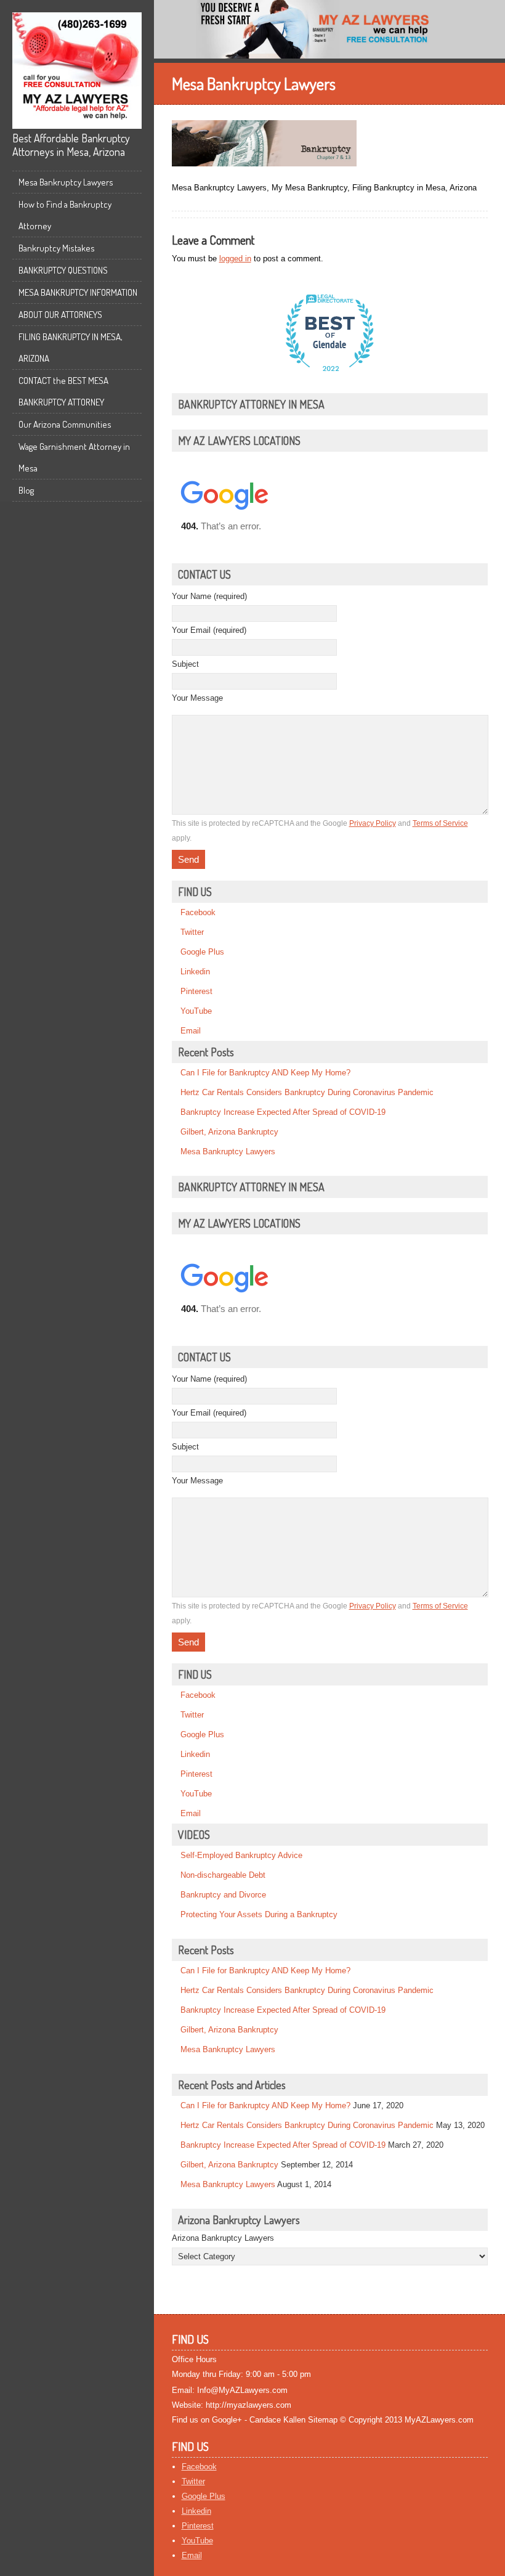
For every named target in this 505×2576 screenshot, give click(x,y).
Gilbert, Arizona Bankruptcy (229, 1132)
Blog (26, 490)
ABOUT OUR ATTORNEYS (60, 315)
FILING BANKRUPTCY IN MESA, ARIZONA (71, 348)
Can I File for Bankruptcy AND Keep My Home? (265, 1073)
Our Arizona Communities (65, 424)
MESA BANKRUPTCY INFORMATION (78, 292)
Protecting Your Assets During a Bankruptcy (259, 1914)
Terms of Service (440, 823)
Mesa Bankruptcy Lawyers (66, 182)
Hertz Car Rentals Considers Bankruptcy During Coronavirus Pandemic (307, 1092)
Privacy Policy (373, 823)
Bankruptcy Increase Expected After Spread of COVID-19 (283, 1112)
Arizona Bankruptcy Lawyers (223, 2238)
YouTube (196, 1011)
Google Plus (202, 952)
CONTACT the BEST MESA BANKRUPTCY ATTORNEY (63, 391)
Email (191, 1031)
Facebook (198, 912)
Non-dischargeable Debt (223, 1875)
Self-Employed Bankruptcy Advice (241, 1855)
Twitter (192, 932)
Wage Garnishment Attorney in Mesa (74, 457)
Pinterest (196, 991)
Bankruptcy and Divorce (223, 1895)
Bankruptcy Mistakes (57, 248)
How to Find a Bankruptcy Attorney (65, 215)
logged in (235, 259)
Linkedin (195, 972)
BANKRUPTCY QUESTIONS (63, 270)
